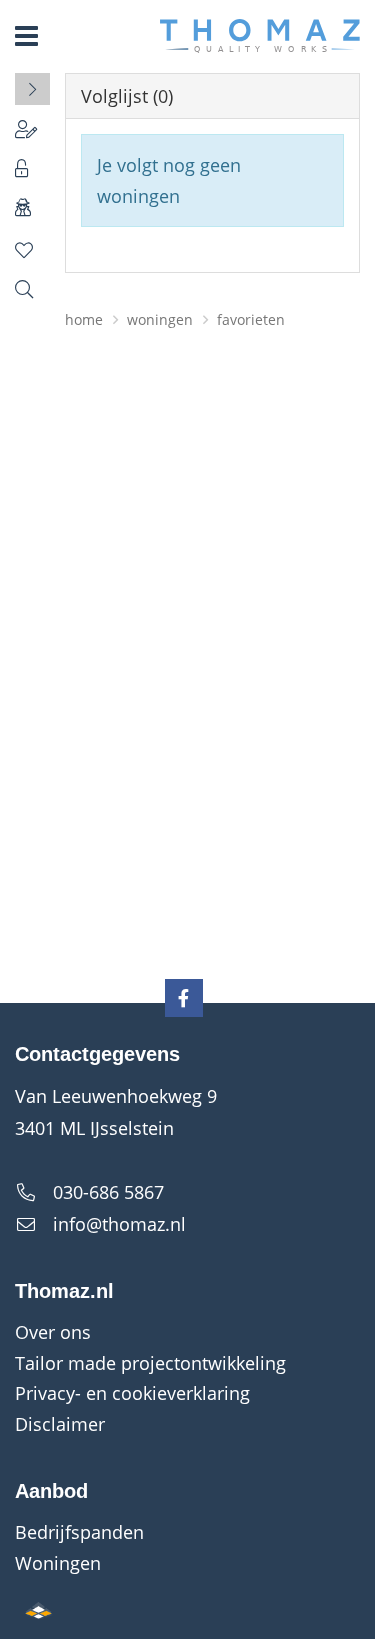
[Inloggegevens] (32, 168)
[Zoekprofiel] (32, 289)
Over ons (53, 1332)
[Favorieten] (32, 250)
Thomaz (260, 36)
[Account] (32, 129)
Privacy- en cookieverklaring (132, 1393)
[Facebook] (184, 998)
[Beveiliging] (32, 207)
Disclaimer (60, 1424)
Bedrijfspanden (79, 1532)
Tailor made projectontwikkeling (150, 1363)
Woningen (58, 1563)
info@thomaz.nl (119, 1224)
